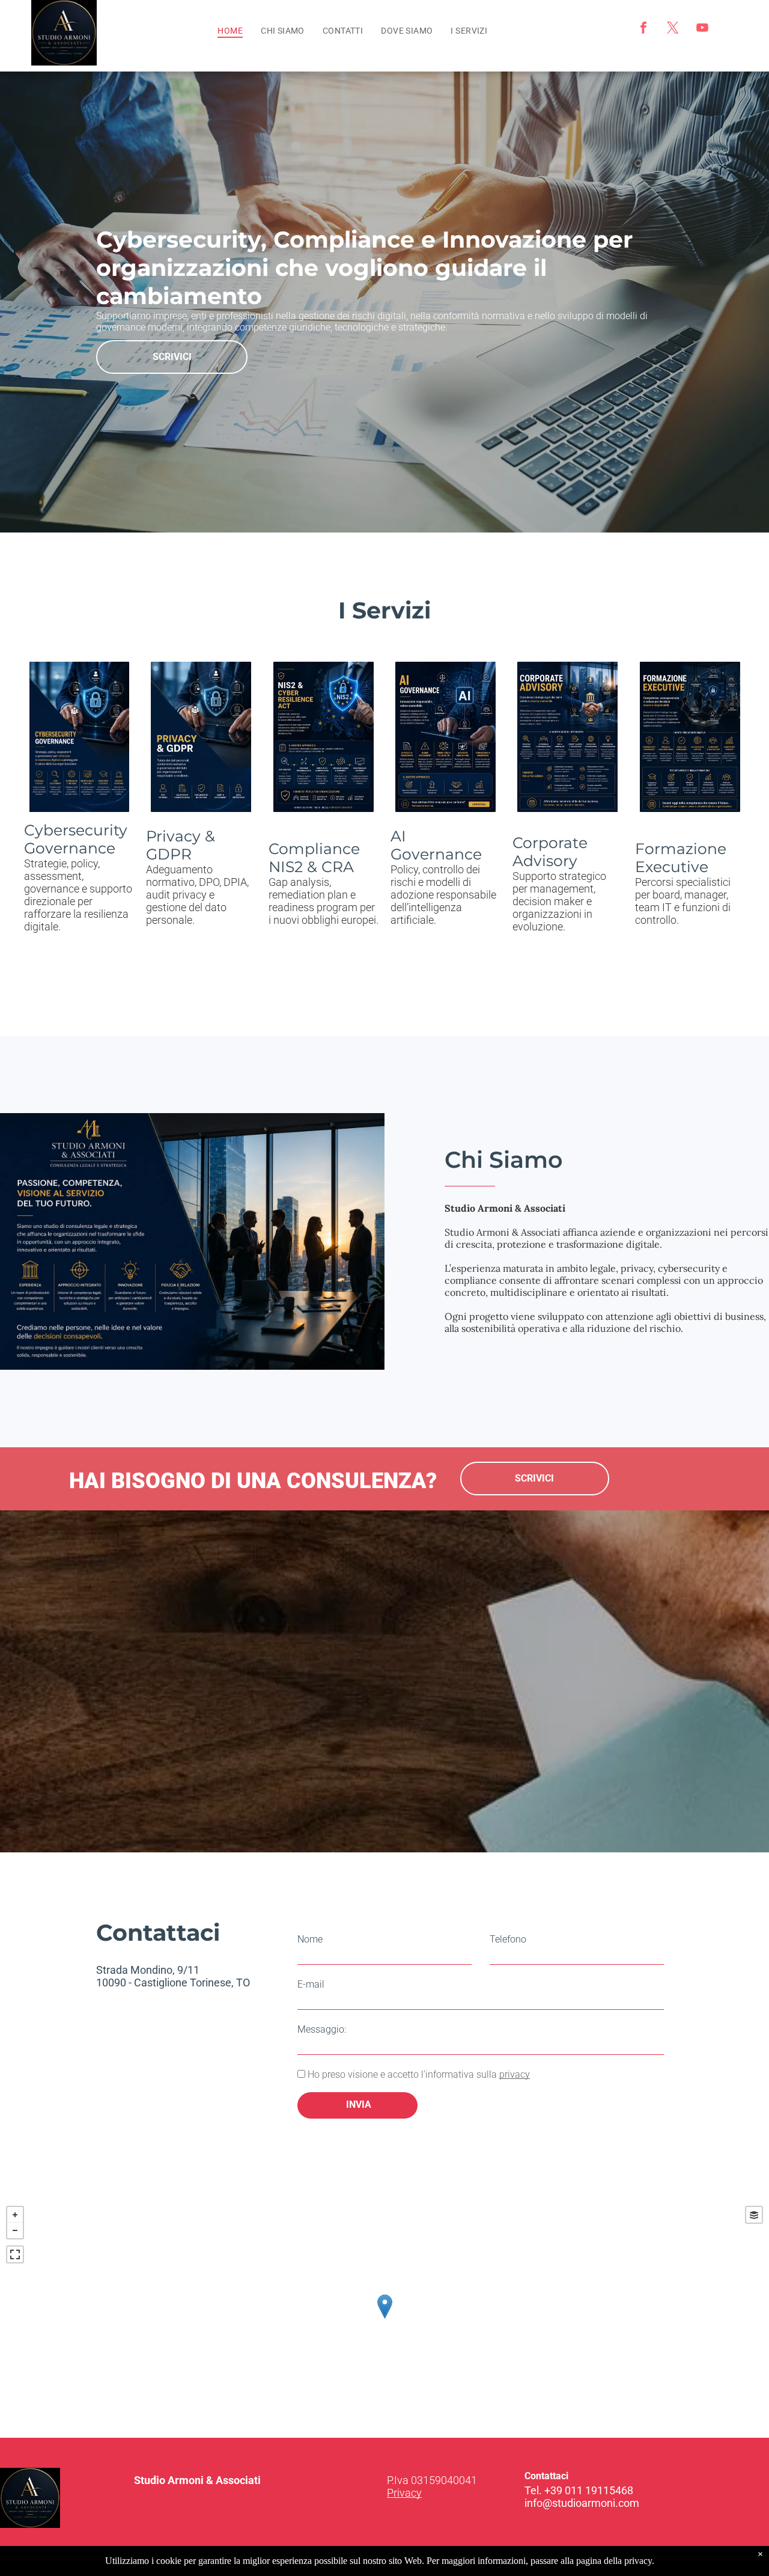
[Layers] (754, 2215)
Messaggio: (322, 2029)
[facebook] (643, 29)
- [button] (15, 2230)
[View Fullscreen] (15, 2254)
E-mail (311, 1984)
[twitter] (673, 29)
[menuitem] (230, 31)
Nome (310, 1939)
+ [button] (15, 2215)
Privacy (404, 2493)
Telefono (508, 1939)
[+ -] (384, 2319)
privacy (515, 2074)
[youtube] (702, 29)
